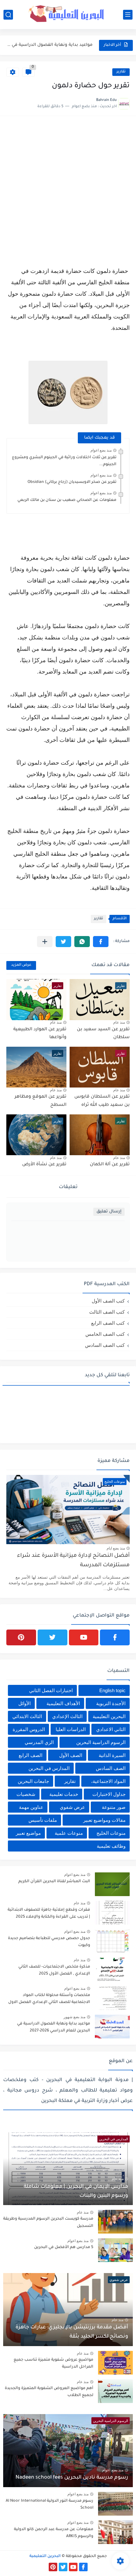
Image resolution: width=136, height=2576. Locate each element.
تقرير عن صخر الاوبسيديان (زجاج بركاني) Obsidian (72, 482)
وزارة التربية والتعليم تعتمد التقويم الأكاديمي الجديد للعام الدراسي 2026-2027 (50, 49)
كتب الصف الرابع (108, 1323)
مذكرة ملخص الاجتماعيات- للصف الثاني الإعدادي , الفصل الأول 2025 (54, 1970)
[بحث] (8, 15)
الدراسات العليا (71, 1729)
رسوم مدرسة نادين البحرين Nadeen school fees (72, 2478)
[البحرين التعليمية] (68, 14)
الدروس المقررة (29, 1729)
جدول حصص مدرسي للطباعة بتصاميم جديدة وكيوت (49, 1942)
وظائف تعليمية (111, 1846)
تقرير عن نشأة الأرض (44, 1165)
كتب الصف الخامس (105, 1334)
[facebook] (115, 1637)
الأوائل (25, 1703)
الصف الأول (71, 1755)
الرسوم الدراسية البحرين (101, 1742)
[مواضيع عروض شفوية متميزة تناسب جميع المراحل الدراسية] (115, 2363)
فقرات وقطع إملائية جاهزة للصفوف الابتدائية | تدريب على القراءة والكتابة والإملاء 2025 (49, 1914)
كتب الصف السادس (105, 1345)
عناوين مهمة (31, 1807)
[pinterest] (21, 1637)
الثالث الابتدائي (27, 1716)
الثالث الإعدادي (67, 1716)
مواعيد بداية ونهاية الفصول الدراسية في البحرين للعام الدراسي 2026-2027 (54, 2027)
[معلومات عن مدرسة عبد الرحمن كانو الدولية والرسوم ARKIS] (115, 2532)
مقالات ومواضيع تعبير (104, 1820)
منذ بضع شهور (74, 2017)
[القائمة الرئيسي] (128, 15)
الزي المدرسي (39, 1742)
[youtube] (84, 1637)
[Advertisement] (68, 190)
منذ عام (119, 1022)
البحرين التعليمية (109, 1716)
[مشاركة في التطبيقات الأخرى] (45, 942)
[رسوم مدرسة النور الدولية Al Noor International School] (115, 2504)
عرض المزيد (21, 965)
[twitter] (53, 1637)
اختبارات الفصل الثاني (51, 1690)
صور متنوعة (114, 1807)
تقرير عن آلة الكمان (110, 1165)
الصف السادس (111, 1768)
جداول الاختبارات (109, 1794)
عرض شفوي (72, 1807)
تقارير (121, 72)
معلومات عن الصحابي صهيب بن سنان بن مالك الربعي (67, 500)
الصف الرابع (31, 1755)
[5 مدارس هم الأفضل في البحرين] (115, 2250)
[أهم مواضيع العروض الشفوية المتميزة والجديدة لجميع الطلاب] (115, 2391)
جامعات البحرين (33, 1781)
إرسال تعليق (109, 1212)
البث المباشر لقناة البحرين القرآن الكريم (54, 1882)
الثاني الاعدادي (111, 1729)
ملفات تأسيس (43, 1820)
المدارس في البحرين (49, 1768)
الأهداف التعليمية (63, 1703)
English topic (112, 1690)
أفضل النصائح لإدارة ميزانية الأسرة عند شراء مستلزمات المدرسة (73, 1561)
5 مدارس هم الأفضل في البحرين (64, 2247)
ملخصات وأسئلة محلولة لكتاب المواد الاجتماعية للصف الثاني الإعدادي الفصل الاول (49, 1999)
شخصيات (26, 1794)
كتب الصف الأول (108, 1301)
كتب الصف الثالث (107, 1312)
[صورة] (112, 1884)
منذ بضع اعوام (101, 450)
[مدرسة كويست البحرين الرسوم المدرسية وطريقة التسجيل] (115, 2222)
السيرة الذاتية (112, 1755)
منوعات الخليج (111, 1833)
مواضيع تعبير (28, 1833)
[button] (101, 942)
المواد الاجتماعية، (108, 1781)
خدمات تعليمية (64, 1794)
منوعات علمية (69, 1833)
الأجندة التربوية (111, 1703)
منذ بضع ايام (116, 1548)
